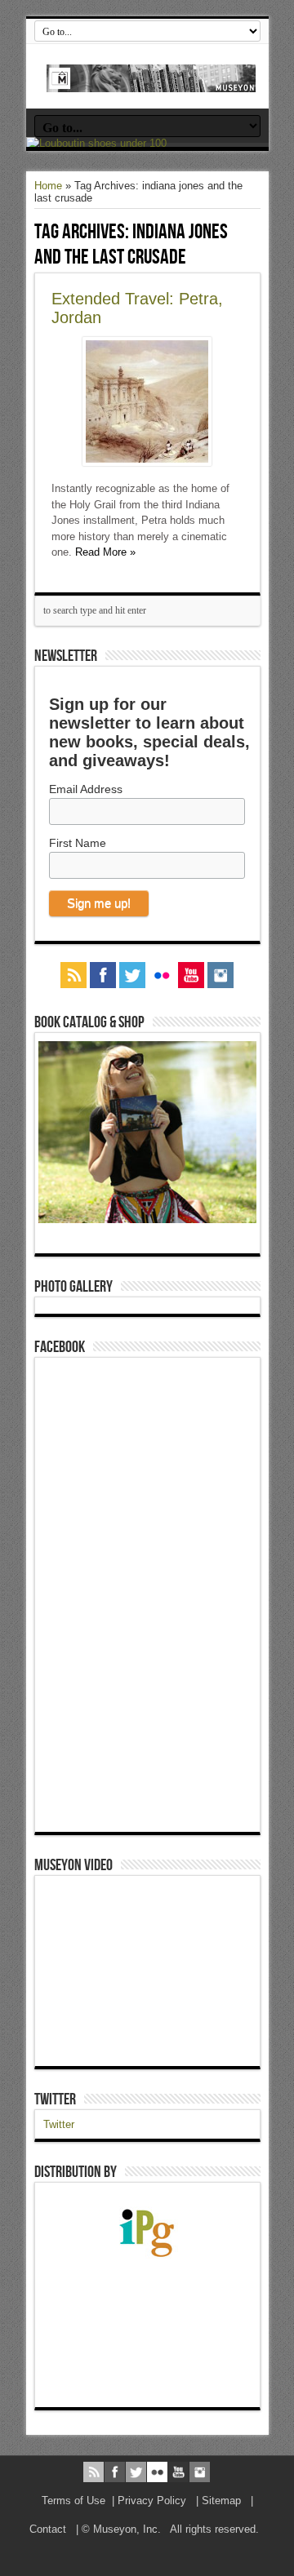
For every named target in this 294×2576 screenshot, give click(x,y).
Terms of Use (73, 2501)
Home (48, 186)
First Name (78, 843)
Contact (48, 2529)
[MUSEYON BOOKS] (151, 80)
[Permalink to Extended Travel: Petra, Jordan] (147, 462)
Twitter (55, 2099)
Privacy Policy (152, 2501)
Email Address (86, 789)
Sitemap (221, 2501)
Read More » (105, 552)
